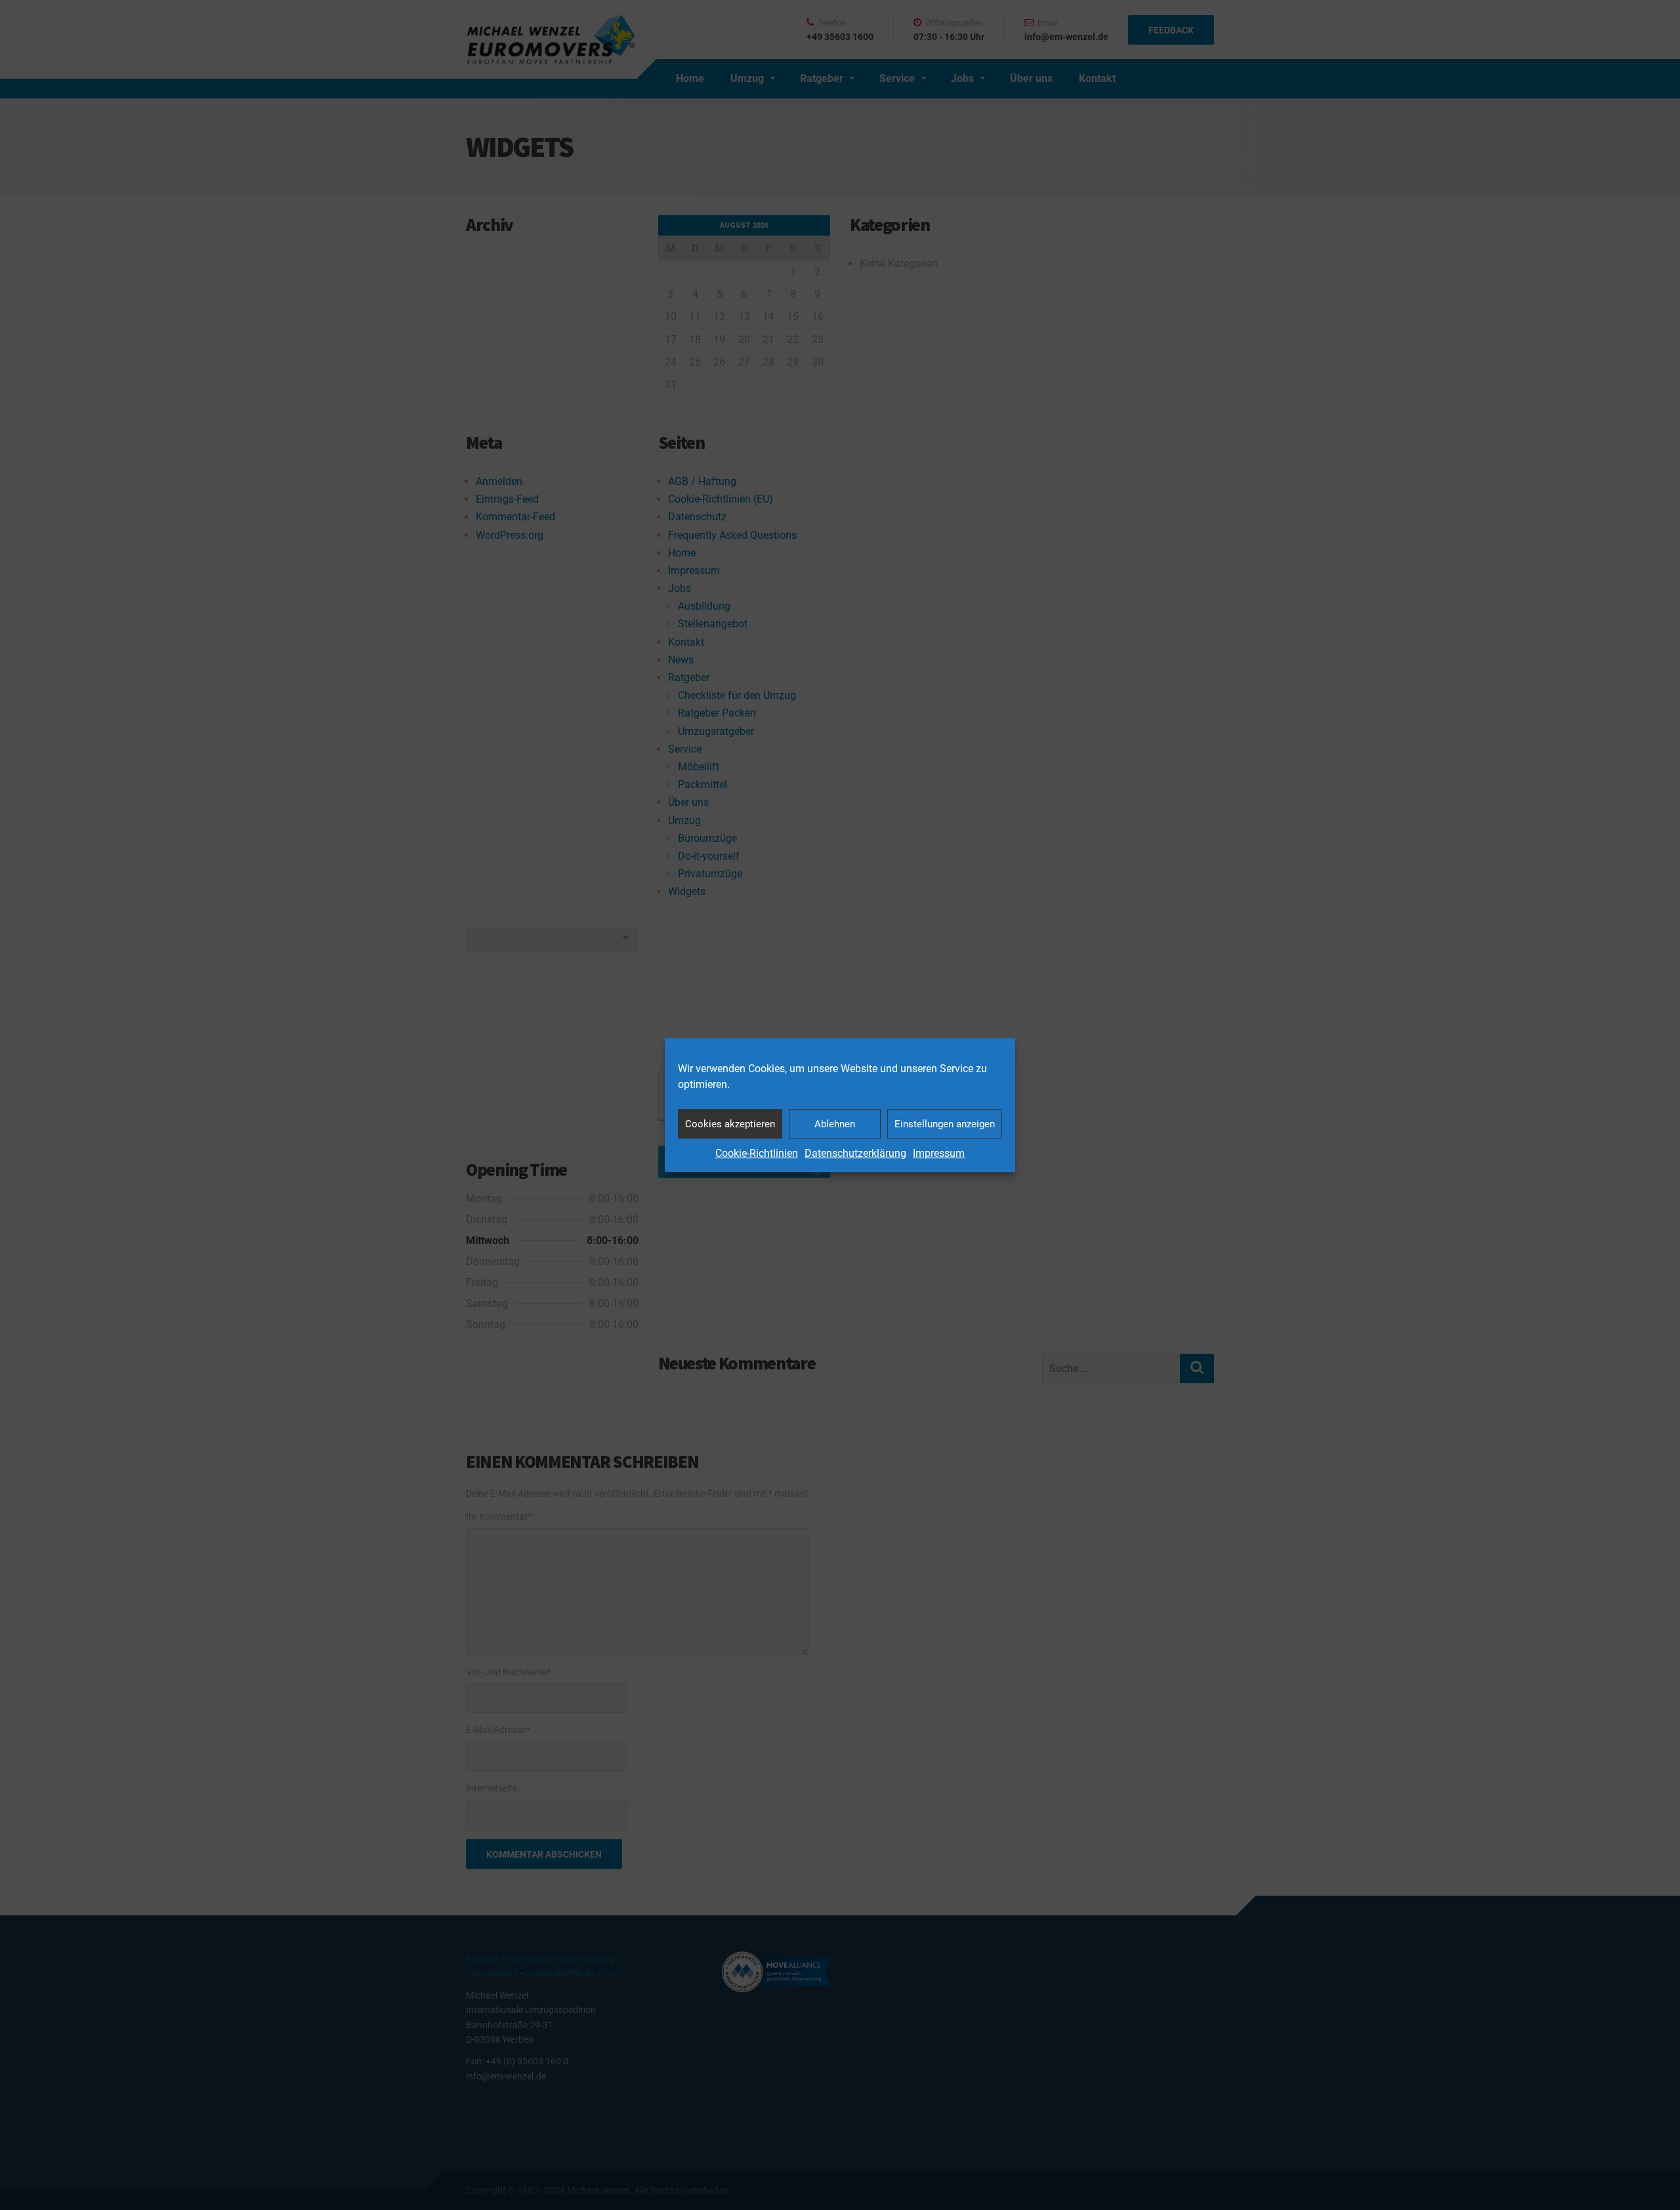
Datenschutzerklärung (855, 1153)
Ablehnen (835, 1124)
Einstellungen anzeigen (945, 1124)
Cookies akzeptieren (730, 1124)
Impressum (939, 1153)
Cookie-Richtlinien (757, 1153)
